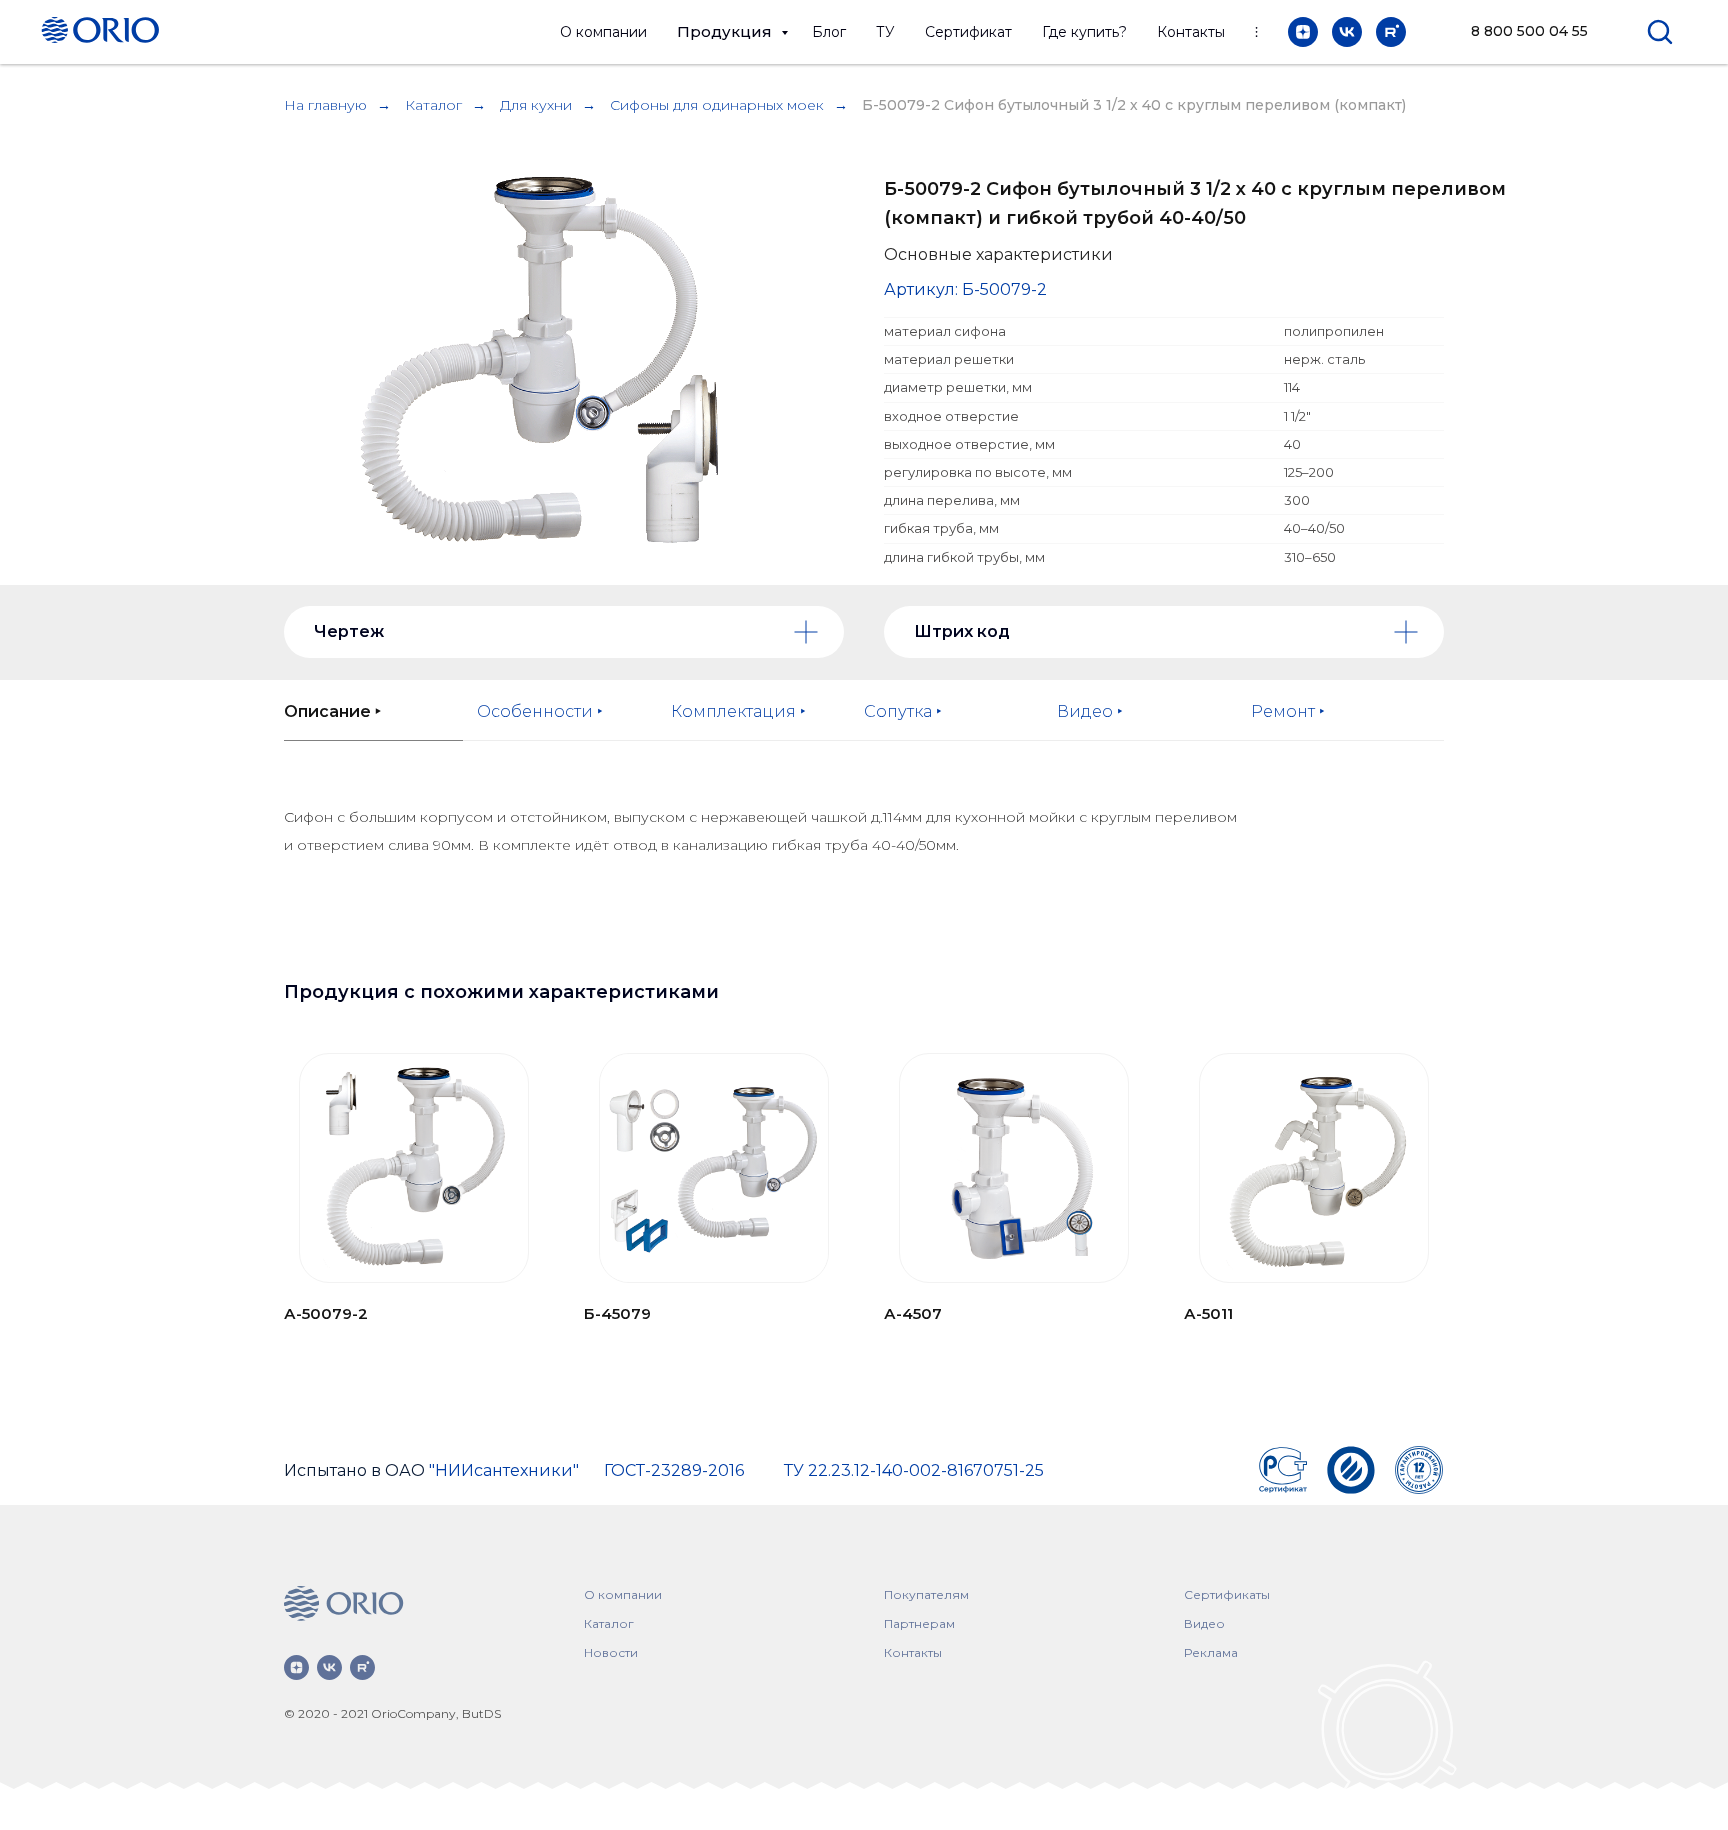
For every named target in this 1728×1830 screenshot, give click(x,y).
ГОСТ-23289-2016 (674, 1470)
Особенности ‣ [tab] (540, 711)
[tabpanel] (864, 869)
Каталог (433, 105)
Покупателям (926, 1594)
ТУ (885, 32)
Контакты (1191, 32)
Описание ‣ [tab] (332, 711)
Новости (611, 1652)
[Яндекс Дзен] (1303, 32)
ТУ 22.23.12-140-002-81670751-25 (914, 1470)
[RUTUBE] (1391, 32)
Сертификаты (1227, 1594)
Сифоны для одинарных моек (717, 105)
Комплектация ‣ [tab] (738, 711)
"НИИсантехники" (504, 1470)
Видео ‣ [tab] (1090, 711)
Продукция (726, 31)
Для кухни (536, 105)
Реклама (1211, 1652)
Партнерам (919, 1623)
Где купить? (1084, 32)
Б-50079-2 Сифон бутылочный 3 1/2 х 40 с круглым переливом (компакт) (1134, 105)
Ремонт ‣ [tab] (1288, 711)
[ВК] (1347, 32)
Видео (1204, 1623)
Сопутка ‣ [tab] (903, 711)
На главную (325, 105)
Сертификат (968, 32)
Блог (829, 32)
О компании (603, 32)
